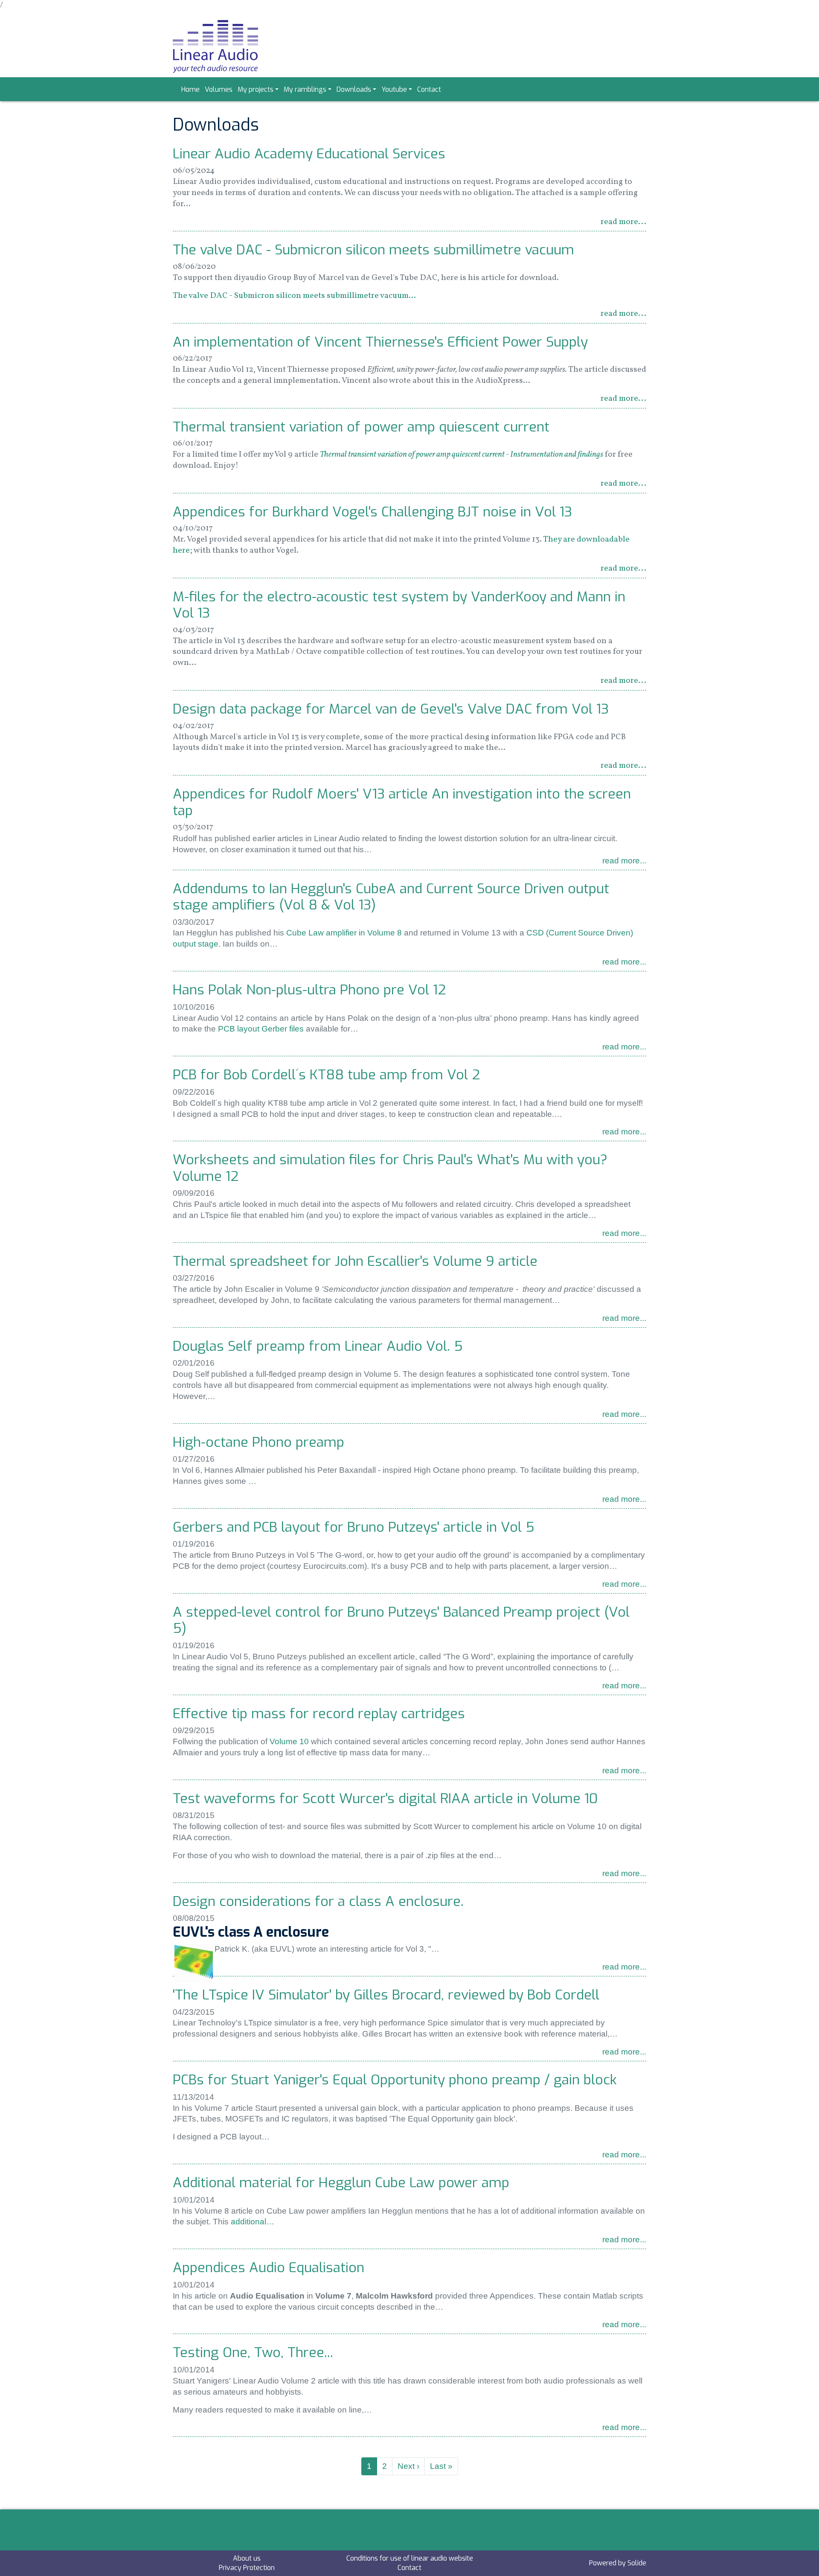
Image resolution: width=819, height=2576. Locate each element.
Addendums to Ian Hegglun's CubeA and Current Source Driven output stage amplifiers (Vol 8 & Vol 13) (391, 897)
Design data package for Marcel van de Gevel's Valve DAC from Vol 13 (391, 709)
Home (190, 89)
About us (247, 2558)
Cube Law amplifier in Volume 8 (344, 933)
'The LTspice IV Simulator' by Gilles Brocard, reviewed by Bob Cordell (386, 1995)
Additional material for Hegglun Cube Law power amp (341, 2183)
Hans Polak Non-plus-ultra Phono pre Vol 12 (309, 990)
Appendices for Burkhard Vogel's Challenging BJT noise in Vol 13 (372, 512)
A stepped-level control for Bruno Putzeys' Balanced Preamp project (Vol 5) (401, 1620)
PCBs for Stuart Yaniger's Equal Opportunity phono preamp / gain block (395, 2080)
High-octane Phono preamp (258, 1442)
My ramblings (305, 89)
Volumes (219, 89)
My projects (256, 89)
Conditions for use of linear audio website (410, 2558)
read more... (623, 222)
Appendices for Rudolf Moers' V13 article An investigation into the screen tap (402, 802)
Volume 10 (289, 1741)
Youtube (394, 89)
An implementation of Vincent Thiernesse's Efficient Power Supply (380, 342)
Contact (429, 89)
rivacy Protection (249, 2568)
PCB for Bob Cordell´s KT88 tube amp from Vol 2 (327, 1075)
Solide (637, 2563)
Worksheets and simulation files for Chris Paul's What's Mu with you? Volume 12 (390, 1168)
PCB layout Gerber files (261, 1029)
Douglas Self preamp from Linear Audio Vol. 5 (318, 1346)
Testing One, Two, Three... (253, 2352)
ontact (411, 2568)
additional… (253, 2222)
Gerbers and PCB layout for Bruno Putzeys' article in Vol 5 (354, 1527)
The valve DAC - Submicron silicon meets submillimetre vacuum (373, 250)
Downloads (354, 89)
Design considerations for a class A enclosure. (318, 1901)
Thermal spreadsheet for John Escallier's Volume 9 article (355, 1261)
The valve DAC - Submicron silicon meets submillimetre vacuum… (294, 296)
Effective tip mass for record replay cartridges (319, 1713)
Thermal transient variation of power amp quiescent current (361, 427)
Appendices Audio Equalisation (269, 2267)
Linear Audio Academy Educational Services (309, 154)
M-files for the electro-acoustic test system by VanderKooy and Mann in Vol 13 (399, 605)
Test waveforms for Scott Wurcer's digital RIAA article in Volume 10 (385, 1798)
